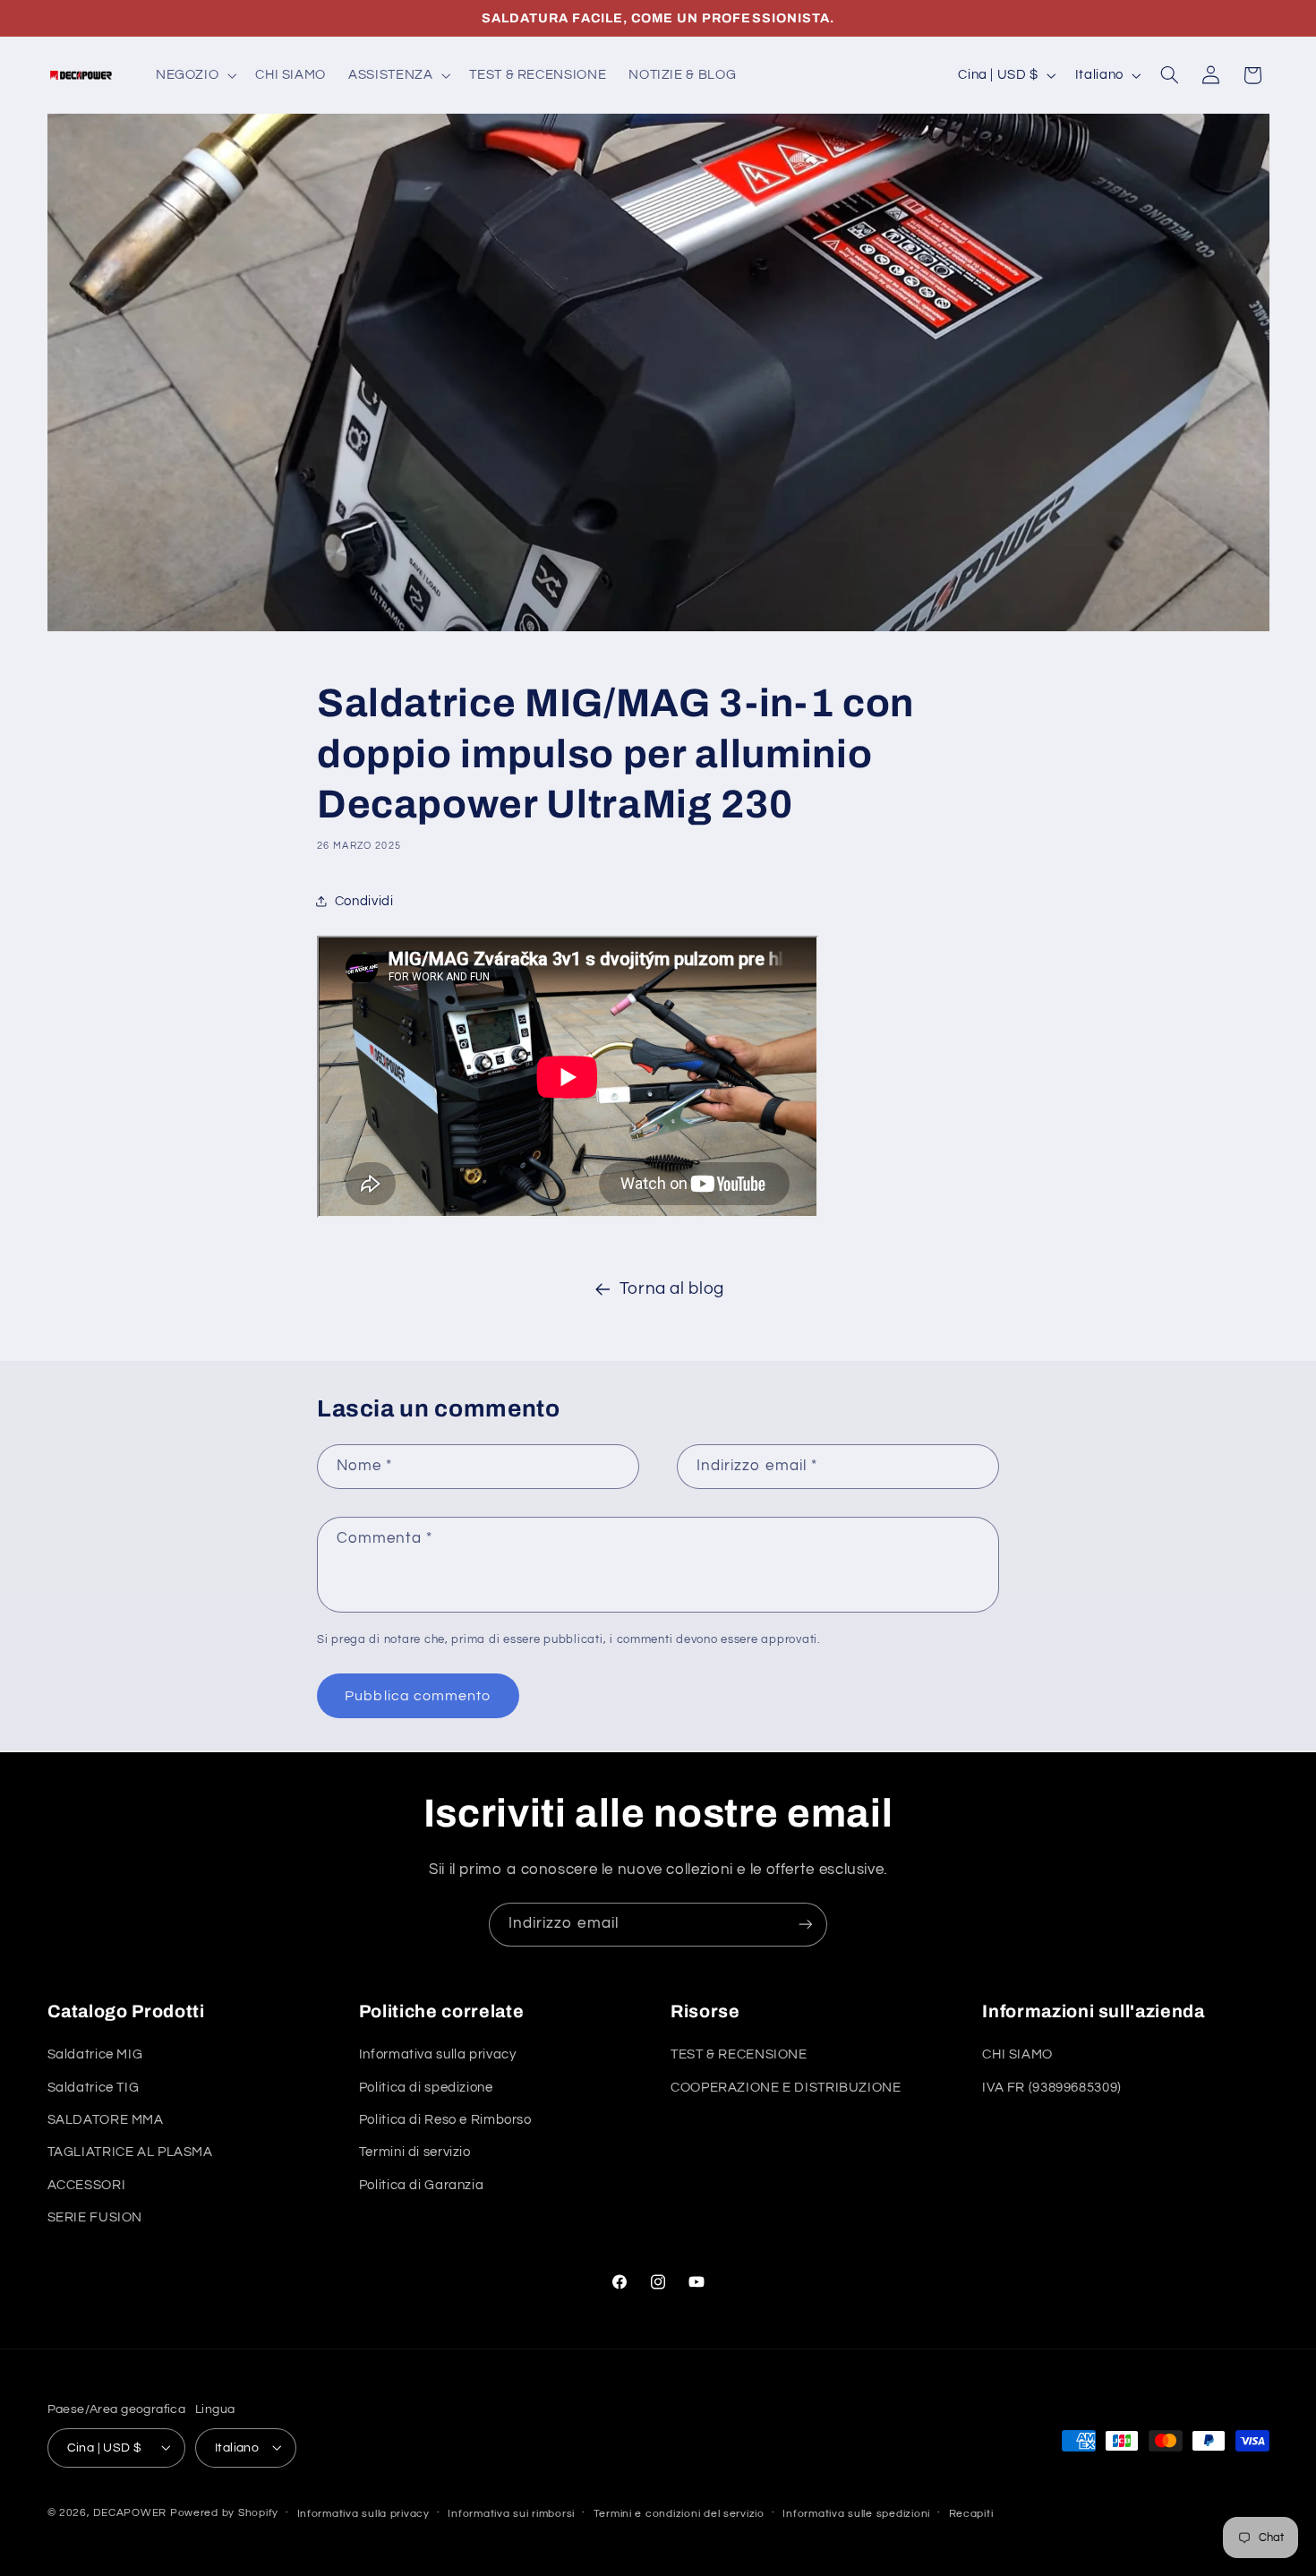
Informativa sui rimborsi (511, 2513)
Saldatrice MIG (95, 2055)
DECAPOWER (130, 2512)
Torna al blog (672, 1289)
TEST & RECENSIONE (739, 2055)
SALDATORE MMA (106, 2120)
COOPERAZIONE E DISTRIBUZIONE (786, 2088)
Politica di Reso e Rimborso (445, 2120)
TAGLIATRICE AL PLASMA (130, 2153)
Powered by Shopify (224, 2512)
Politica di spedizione (426, 2088)
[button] (194, 75)
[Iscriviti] (806, 1925)
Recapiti (971, 2513)
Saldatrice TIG (94, 2088)
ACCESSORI (87, 2185)
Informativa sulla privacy (438, 2055)
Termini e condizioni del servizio (679, 2513)
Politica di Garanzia (422, 2185)
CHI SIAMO (1017, 2055)
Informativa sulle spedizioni (856, 2513)
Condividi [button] (364, 901)
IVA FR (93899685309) (1052, 2088)
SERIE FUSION (95, 2218)
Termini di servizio (415, 2153)
